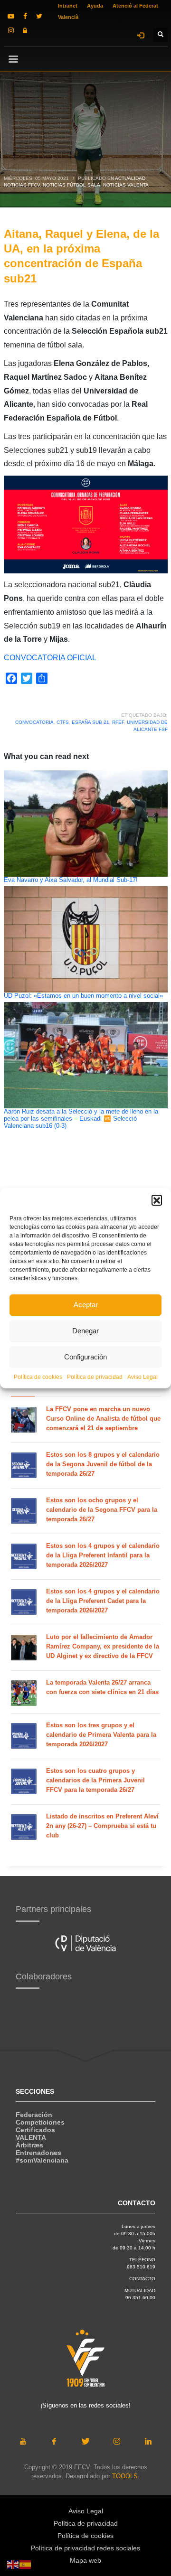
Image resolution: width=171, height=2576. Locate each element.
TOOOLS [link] (125, 2476)
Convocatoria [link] (34, 722)
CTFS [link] (63, 722)
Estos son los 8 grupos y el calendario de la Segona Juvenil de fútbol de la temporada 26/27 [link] (103, 1464)
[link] (11, 16)
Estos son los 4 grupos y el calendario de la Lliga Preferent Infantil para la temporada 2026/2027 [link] (103, 1555)
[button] (157, 1200)
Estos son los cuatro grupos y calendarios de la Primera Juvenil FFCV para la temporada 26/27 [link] (95, 1780)
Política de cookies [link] (38, 1377)
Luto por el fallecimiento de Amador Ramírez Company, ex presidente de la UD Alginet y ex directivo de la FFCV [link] (103, 1646)
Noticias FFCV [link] (22, 185)
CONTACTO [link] (142, 2279)
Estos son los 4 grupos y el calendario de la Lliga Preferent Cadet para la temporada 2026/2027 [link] (103, 1601)
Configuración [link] (85, 1357)
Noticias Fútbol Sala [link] (71, 185)
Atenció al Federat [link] (135, 6)
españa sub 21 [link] (90, 722)
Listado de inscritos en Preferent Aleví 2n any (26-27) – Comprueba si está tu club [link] (102, 1826)
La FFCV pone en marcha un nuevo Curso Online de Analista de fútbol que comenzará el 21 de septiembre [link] (103, 1419)
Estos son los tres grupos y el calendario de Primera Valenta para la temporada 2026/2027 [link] (101, 1735)
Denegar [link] (85, 1331)
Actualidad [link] (130, 178)
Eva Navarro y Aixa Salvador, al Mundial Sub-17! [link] (71, 880)
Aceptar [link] (86, 1305)
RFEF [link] (118, 722)
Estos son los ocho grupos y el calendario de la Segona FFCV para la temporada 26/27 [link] (102, 1510)
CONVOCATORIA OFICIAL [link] (50, 658)
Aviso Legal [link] (142, 1377)
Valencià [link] (68, 17)
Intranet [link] (68, 6)
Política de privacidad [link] (95, 1377)
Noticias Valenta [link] (126, 185)
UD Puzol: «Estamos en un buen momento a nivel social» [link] (83, 996)
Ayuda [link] (95, 6)
